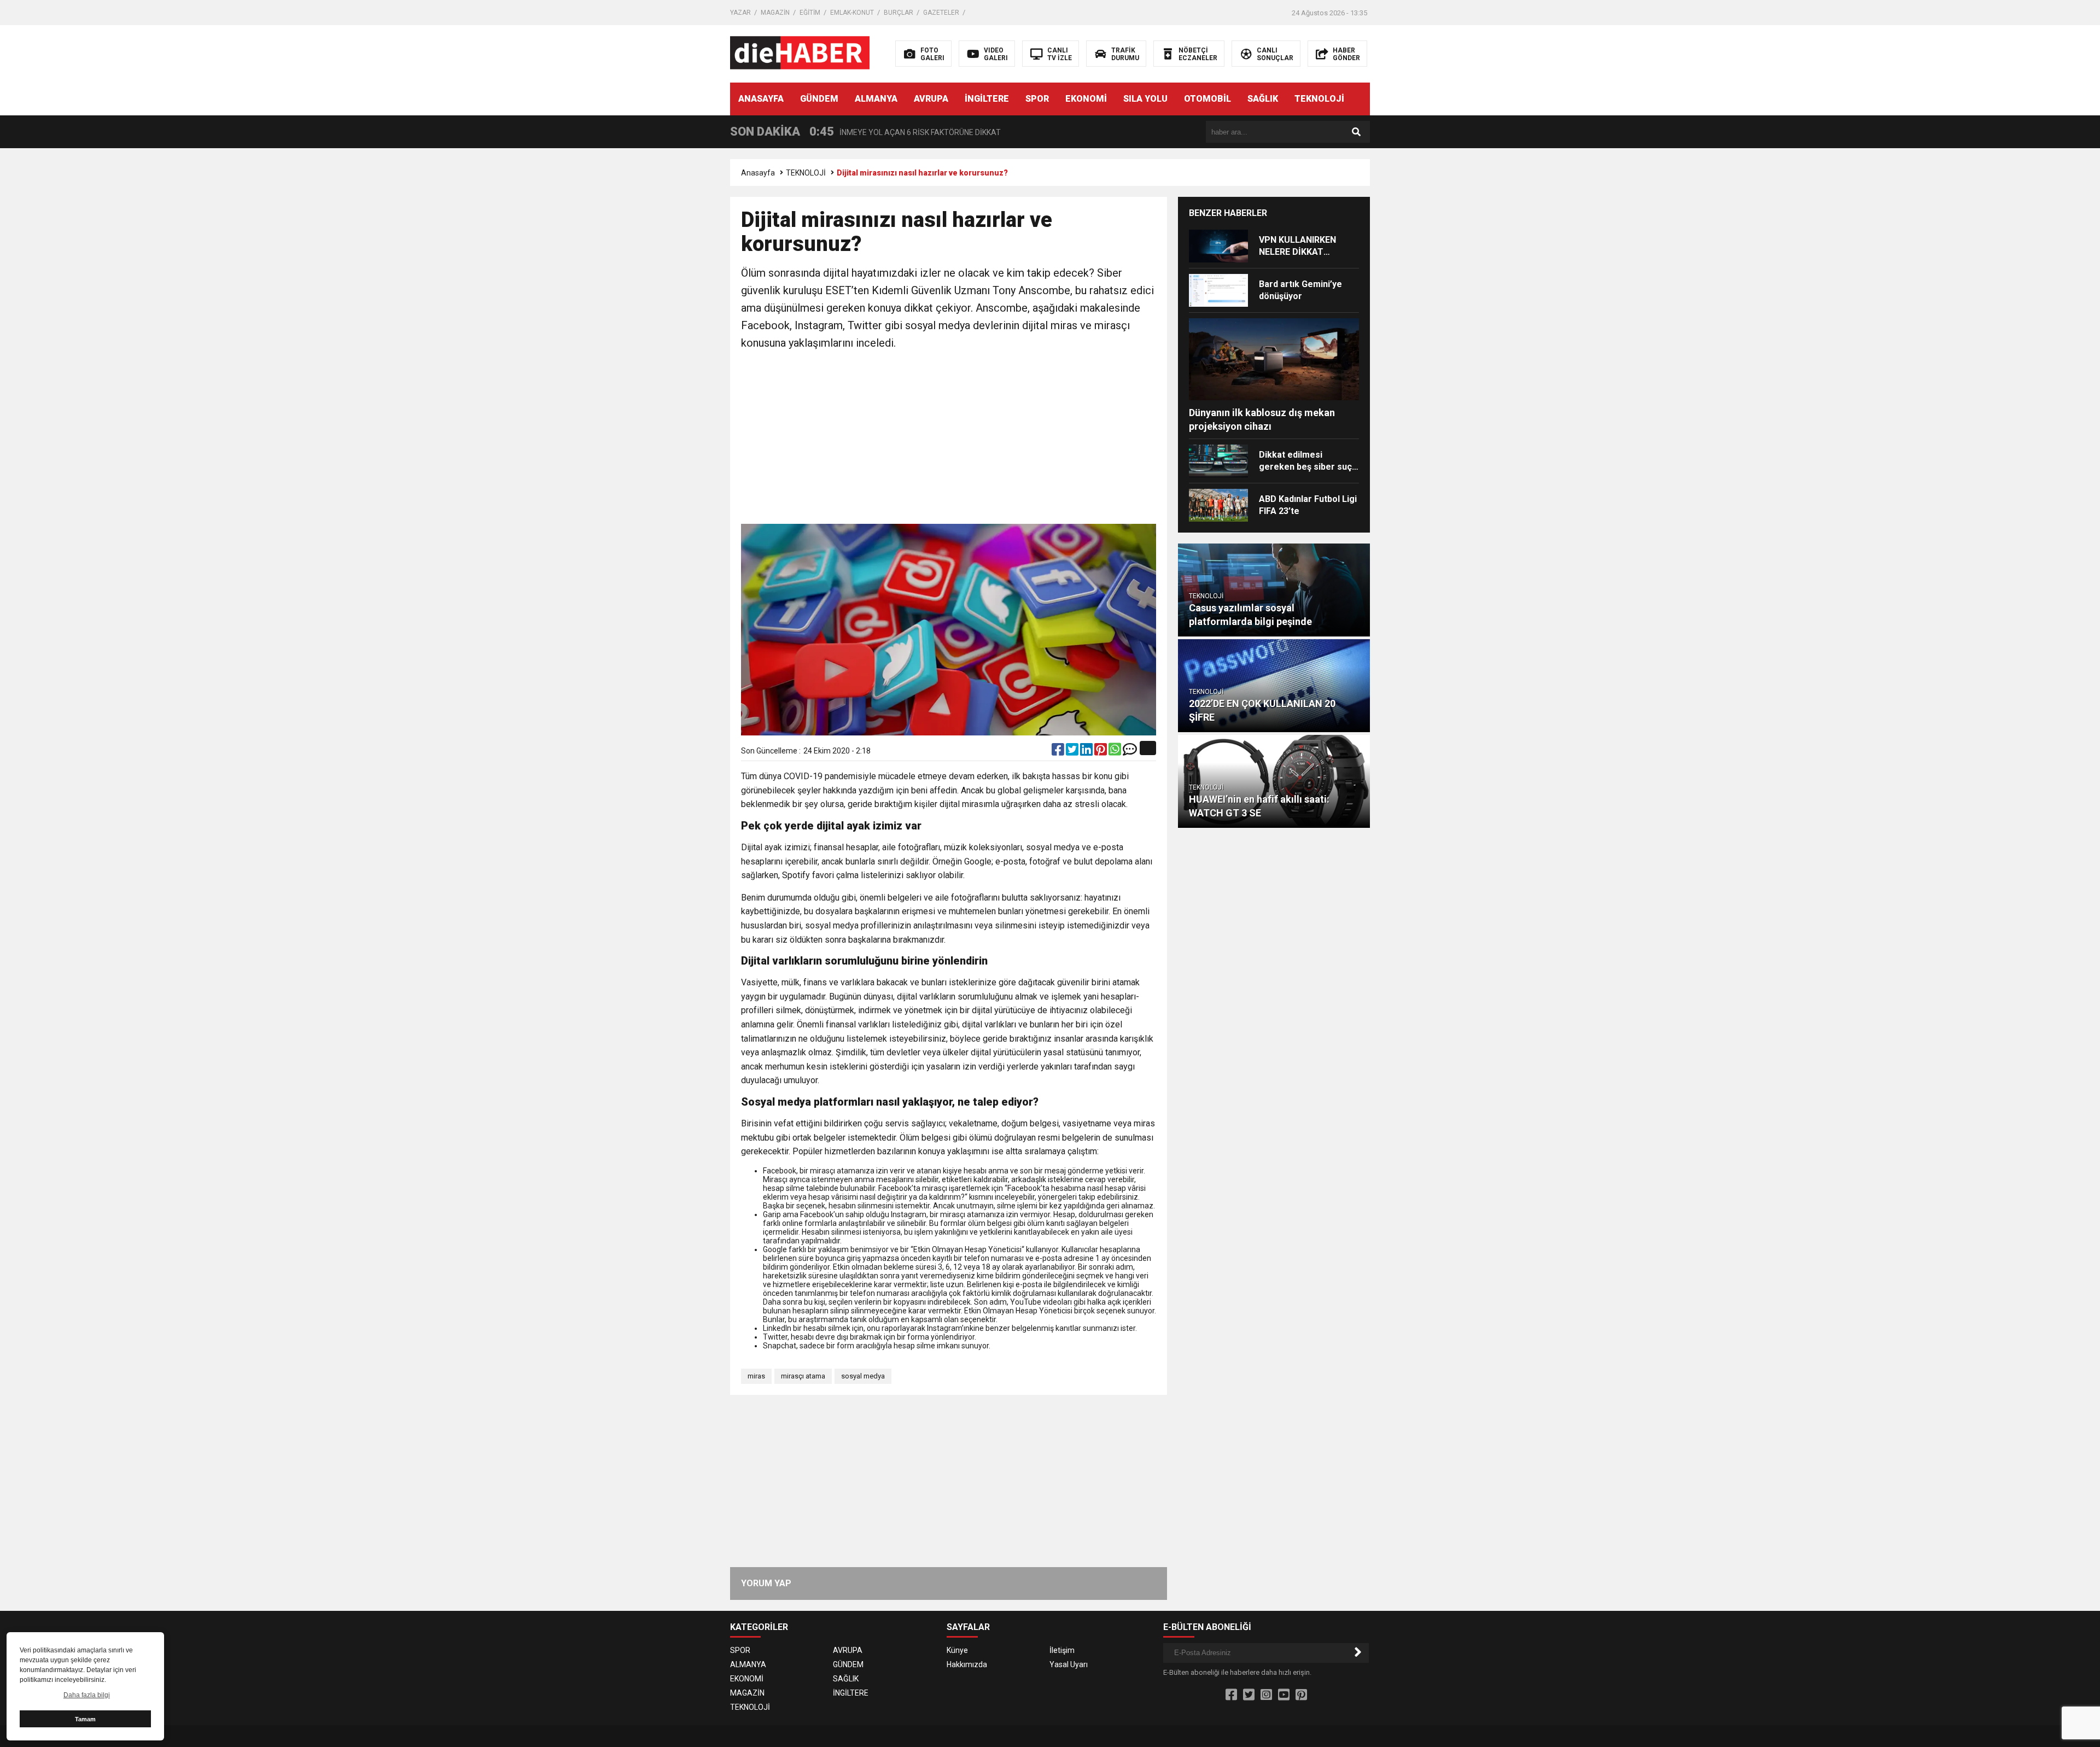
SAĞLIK (1263, 99)
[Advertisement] (949, 439)
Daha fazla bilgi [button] (87, 1695)
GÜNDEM (819, 99)
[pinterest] (1101, 752)
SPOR (1037, 99)
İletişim (1062, 1650)
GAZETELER (941, 13)
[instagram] (1266, 1695)
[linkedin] (1087, 752)
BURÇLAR (899, 13)
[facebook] (1059, 752)
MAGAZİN (775, 13)
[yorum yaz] (1130, 752)
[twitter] (1073, 752)
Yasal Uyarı (1069, 1664)
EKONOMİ (1086, 99)
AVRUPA (931, 99)
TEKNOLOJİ (1319, 99)
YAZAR (740, 13)
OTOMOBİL (1207, 99)
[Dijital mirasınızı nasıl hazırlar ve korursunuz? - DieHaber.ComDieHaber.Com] (800, 53)
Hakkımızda (967, 1664)
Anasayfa (758, 173)
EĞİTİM (810, 13)
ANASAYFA (761, 99)
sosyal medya (863, 1376)
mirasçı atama (803, 1376)
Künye (957, 1650)
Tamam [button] (85, 1719)
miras (756, 1376)
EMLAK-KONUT (852, 13)
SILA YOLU (1145, 99)
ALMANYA (876, 99)
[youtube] (1284, 1695)
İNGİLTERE (987, 99)
